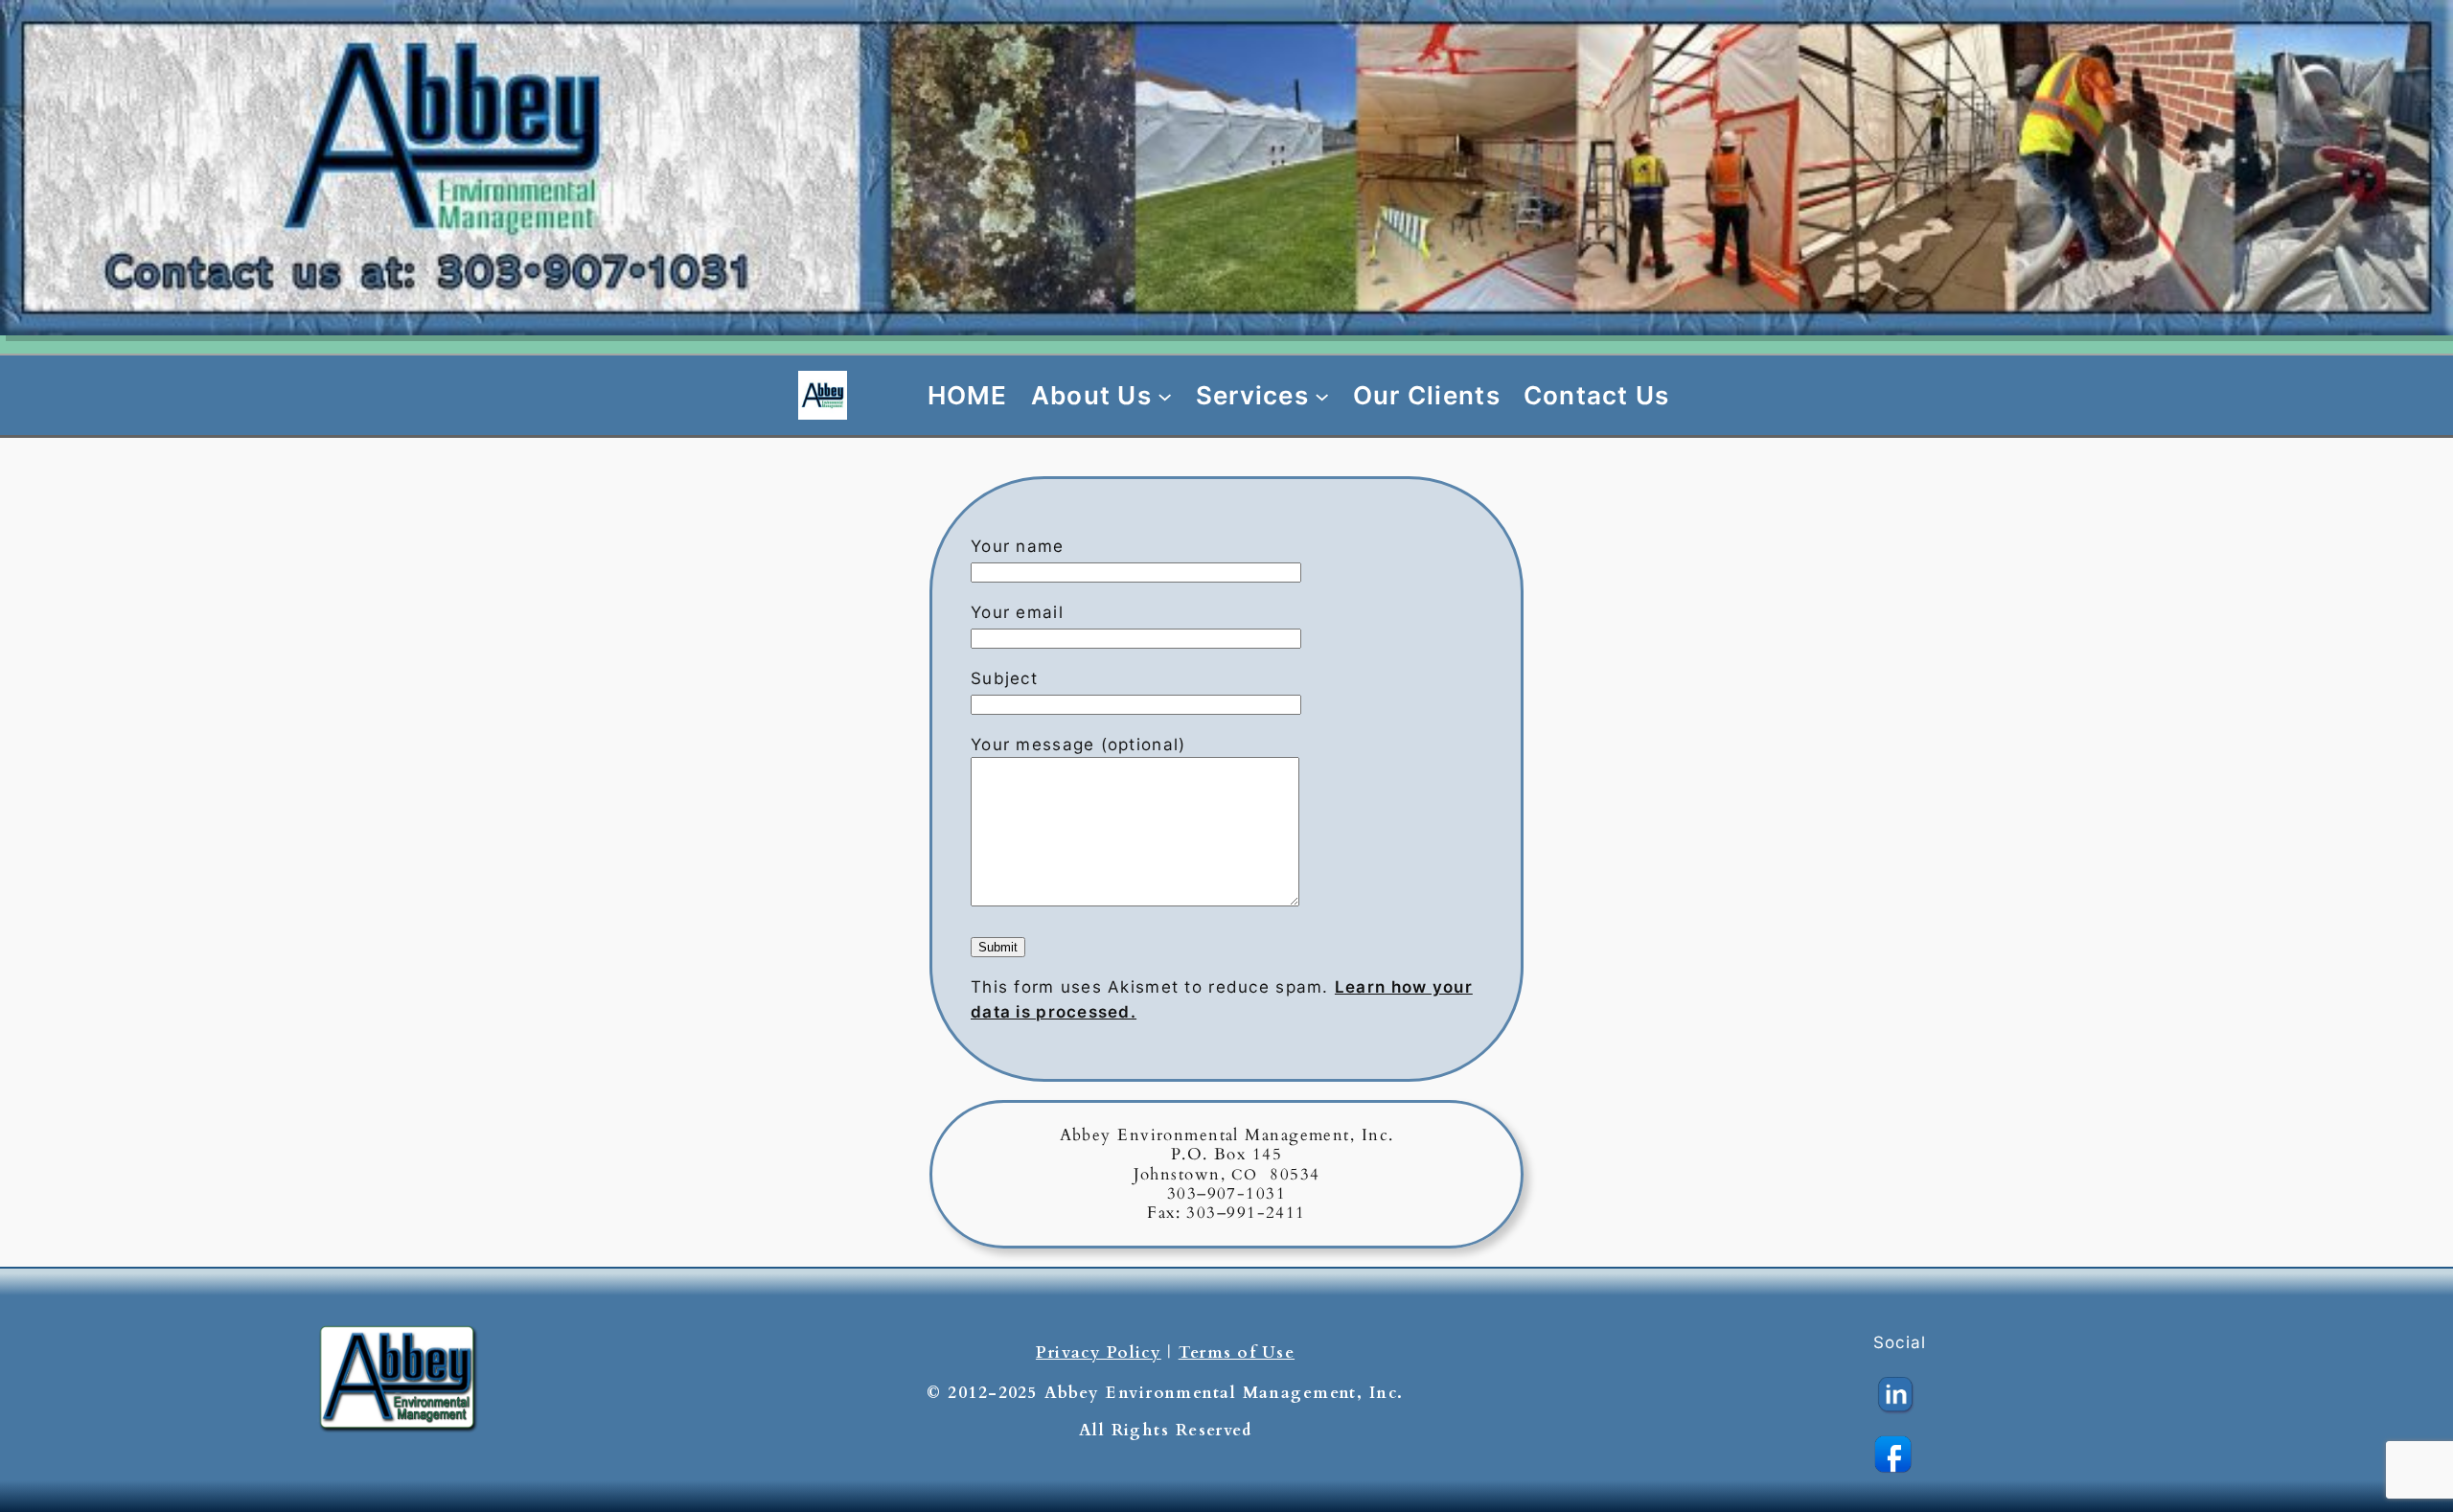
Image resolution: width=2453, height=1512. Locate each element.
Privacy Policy (1099, 1352)
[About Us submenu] (1165, 395)
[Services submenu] (1322, 395)
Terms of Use (1237, 1352)
